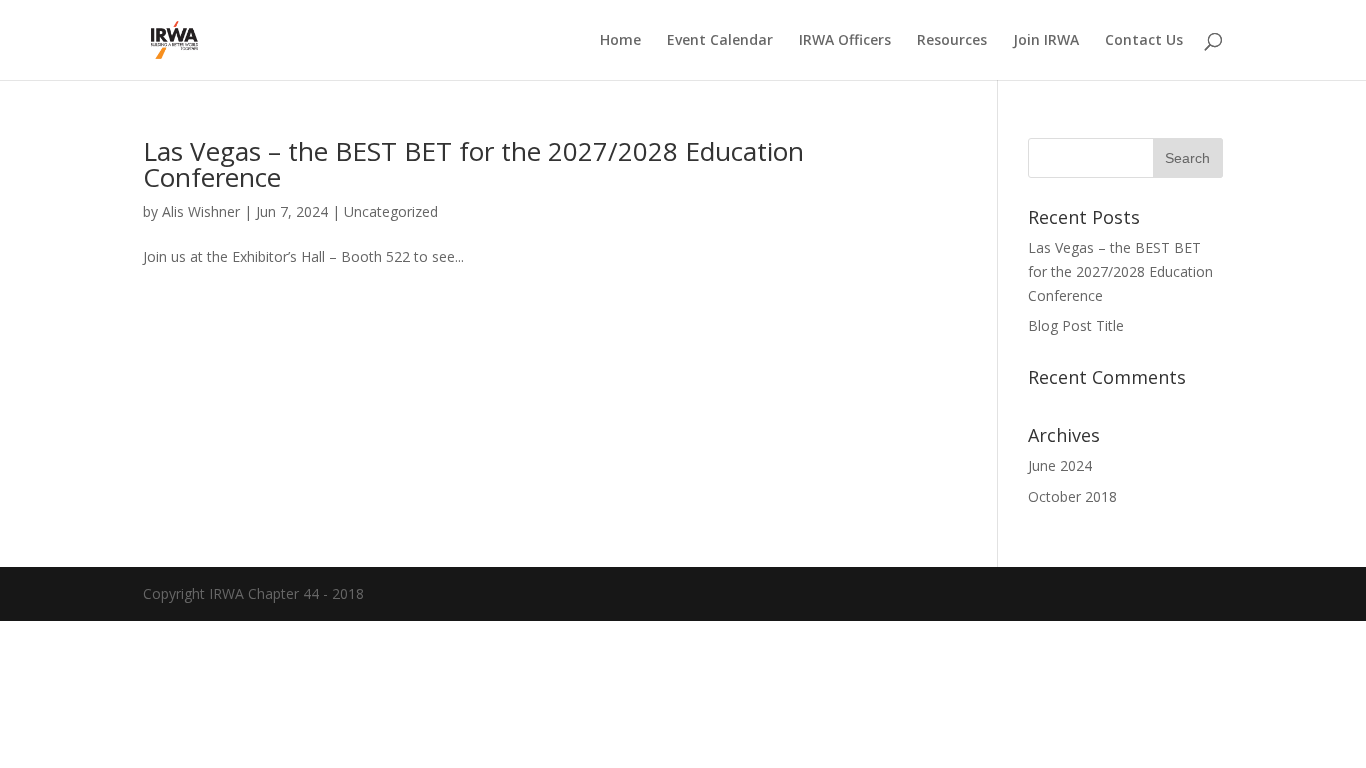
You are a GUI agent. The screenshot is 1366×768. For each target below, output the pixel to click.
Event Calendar (720, 41)
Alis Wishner (201, 211)
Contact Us (1144, 41)
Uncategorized (391, 211)
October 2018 (1072, 496)
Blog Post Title (1076, 325)
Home (620, 41)
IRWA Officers (845, 41)
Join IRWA (1046, 41)
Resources (952, 41)
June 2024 (1060, 465)
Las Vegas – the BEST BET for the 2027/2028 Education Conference (473, 164)
